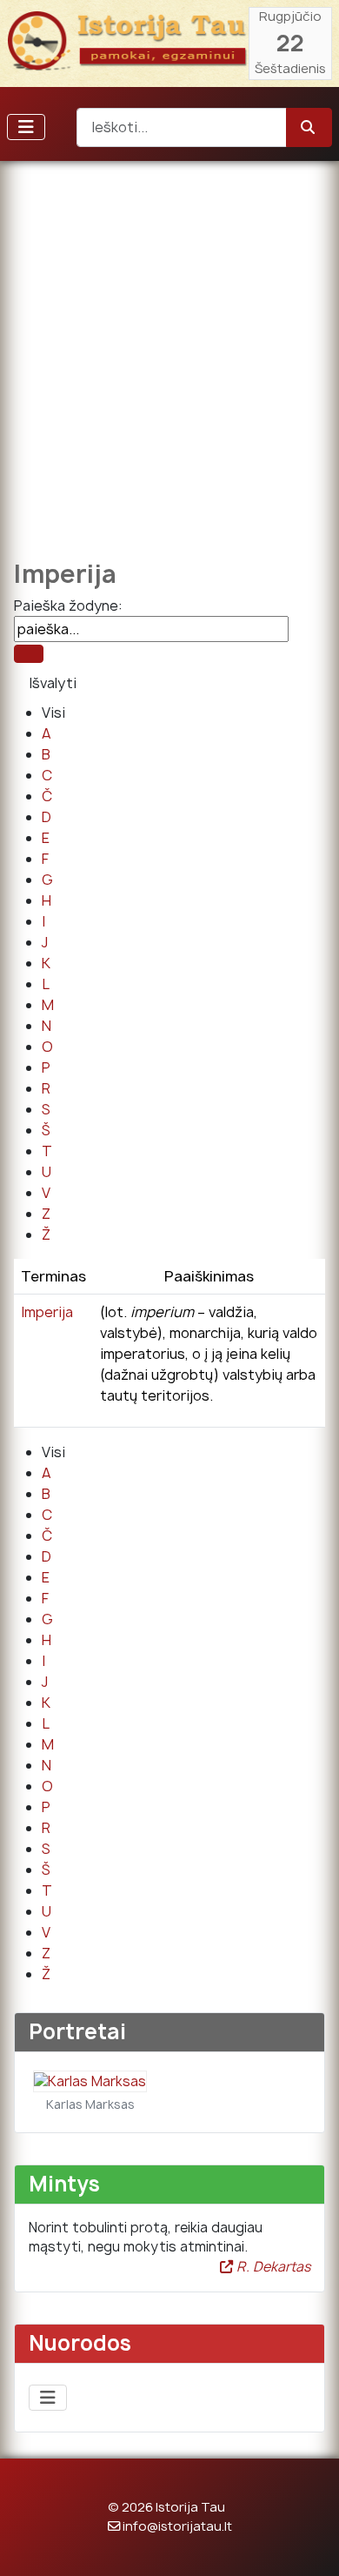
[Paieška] (29, 654)
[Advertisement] (169, 348)
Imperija (47, 1312)
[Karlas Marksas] (90, 2081)
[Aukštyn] (309, 2544)
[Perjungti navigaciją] (26, 127)
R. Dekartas (272, 2267)
